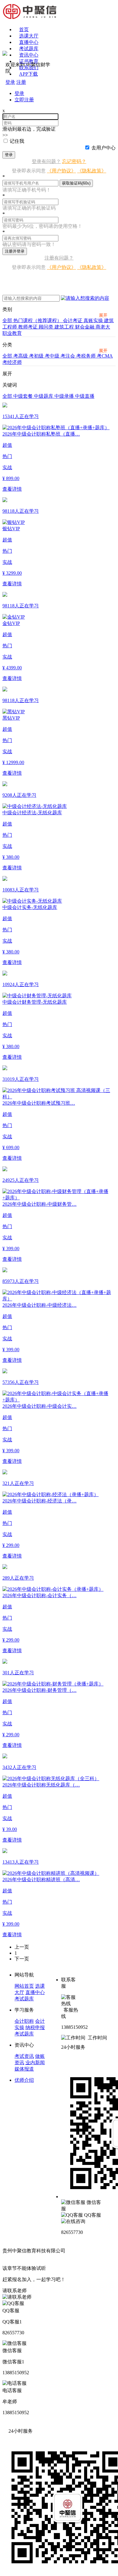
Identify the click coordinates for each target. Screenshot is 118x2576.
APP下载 (28, 74)
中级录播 (65, 396)
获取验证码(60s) (76, 183)
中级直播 (85, 396)
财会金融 (85, 327)
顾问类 (47, 327)
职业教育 (12, 333)
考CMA (105, 356)
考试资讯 (24, 2056)
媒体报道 (24, 2069)
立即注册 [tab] (24, 100)
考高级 (21, 356)
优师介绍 (24, 2080)
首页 (24, 29)
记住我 (17, 141)
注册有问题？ (59, 258)
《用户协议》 (61, 171)
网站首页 (24, 1986)
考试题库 (29, 49)
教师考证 (28, 327)
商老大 (103, 327)
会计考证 (73, 320)
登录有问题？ (46, 161)
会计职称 (24, 2021)
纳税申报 (35, 2027)
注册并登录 (15, 251)
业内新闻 (35, 2063)
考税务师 (87, 356)
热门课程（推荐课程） (38, 320)
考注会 (68, 356)
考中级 (53, 356)
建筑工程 (65, 327)
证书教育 (29, 61)
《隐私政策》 (92, 171)
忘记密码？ (74, 161)
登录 (9, 155)
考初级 (37, 356)
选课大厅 (29, 36)
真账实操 (94, 320)
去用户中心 (103, 148)
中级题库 (44, 396)
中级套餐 (24, 396)
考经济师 (12, 362)
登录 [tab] (19, 93)
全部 (8, 320)
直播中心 (29, 42)
